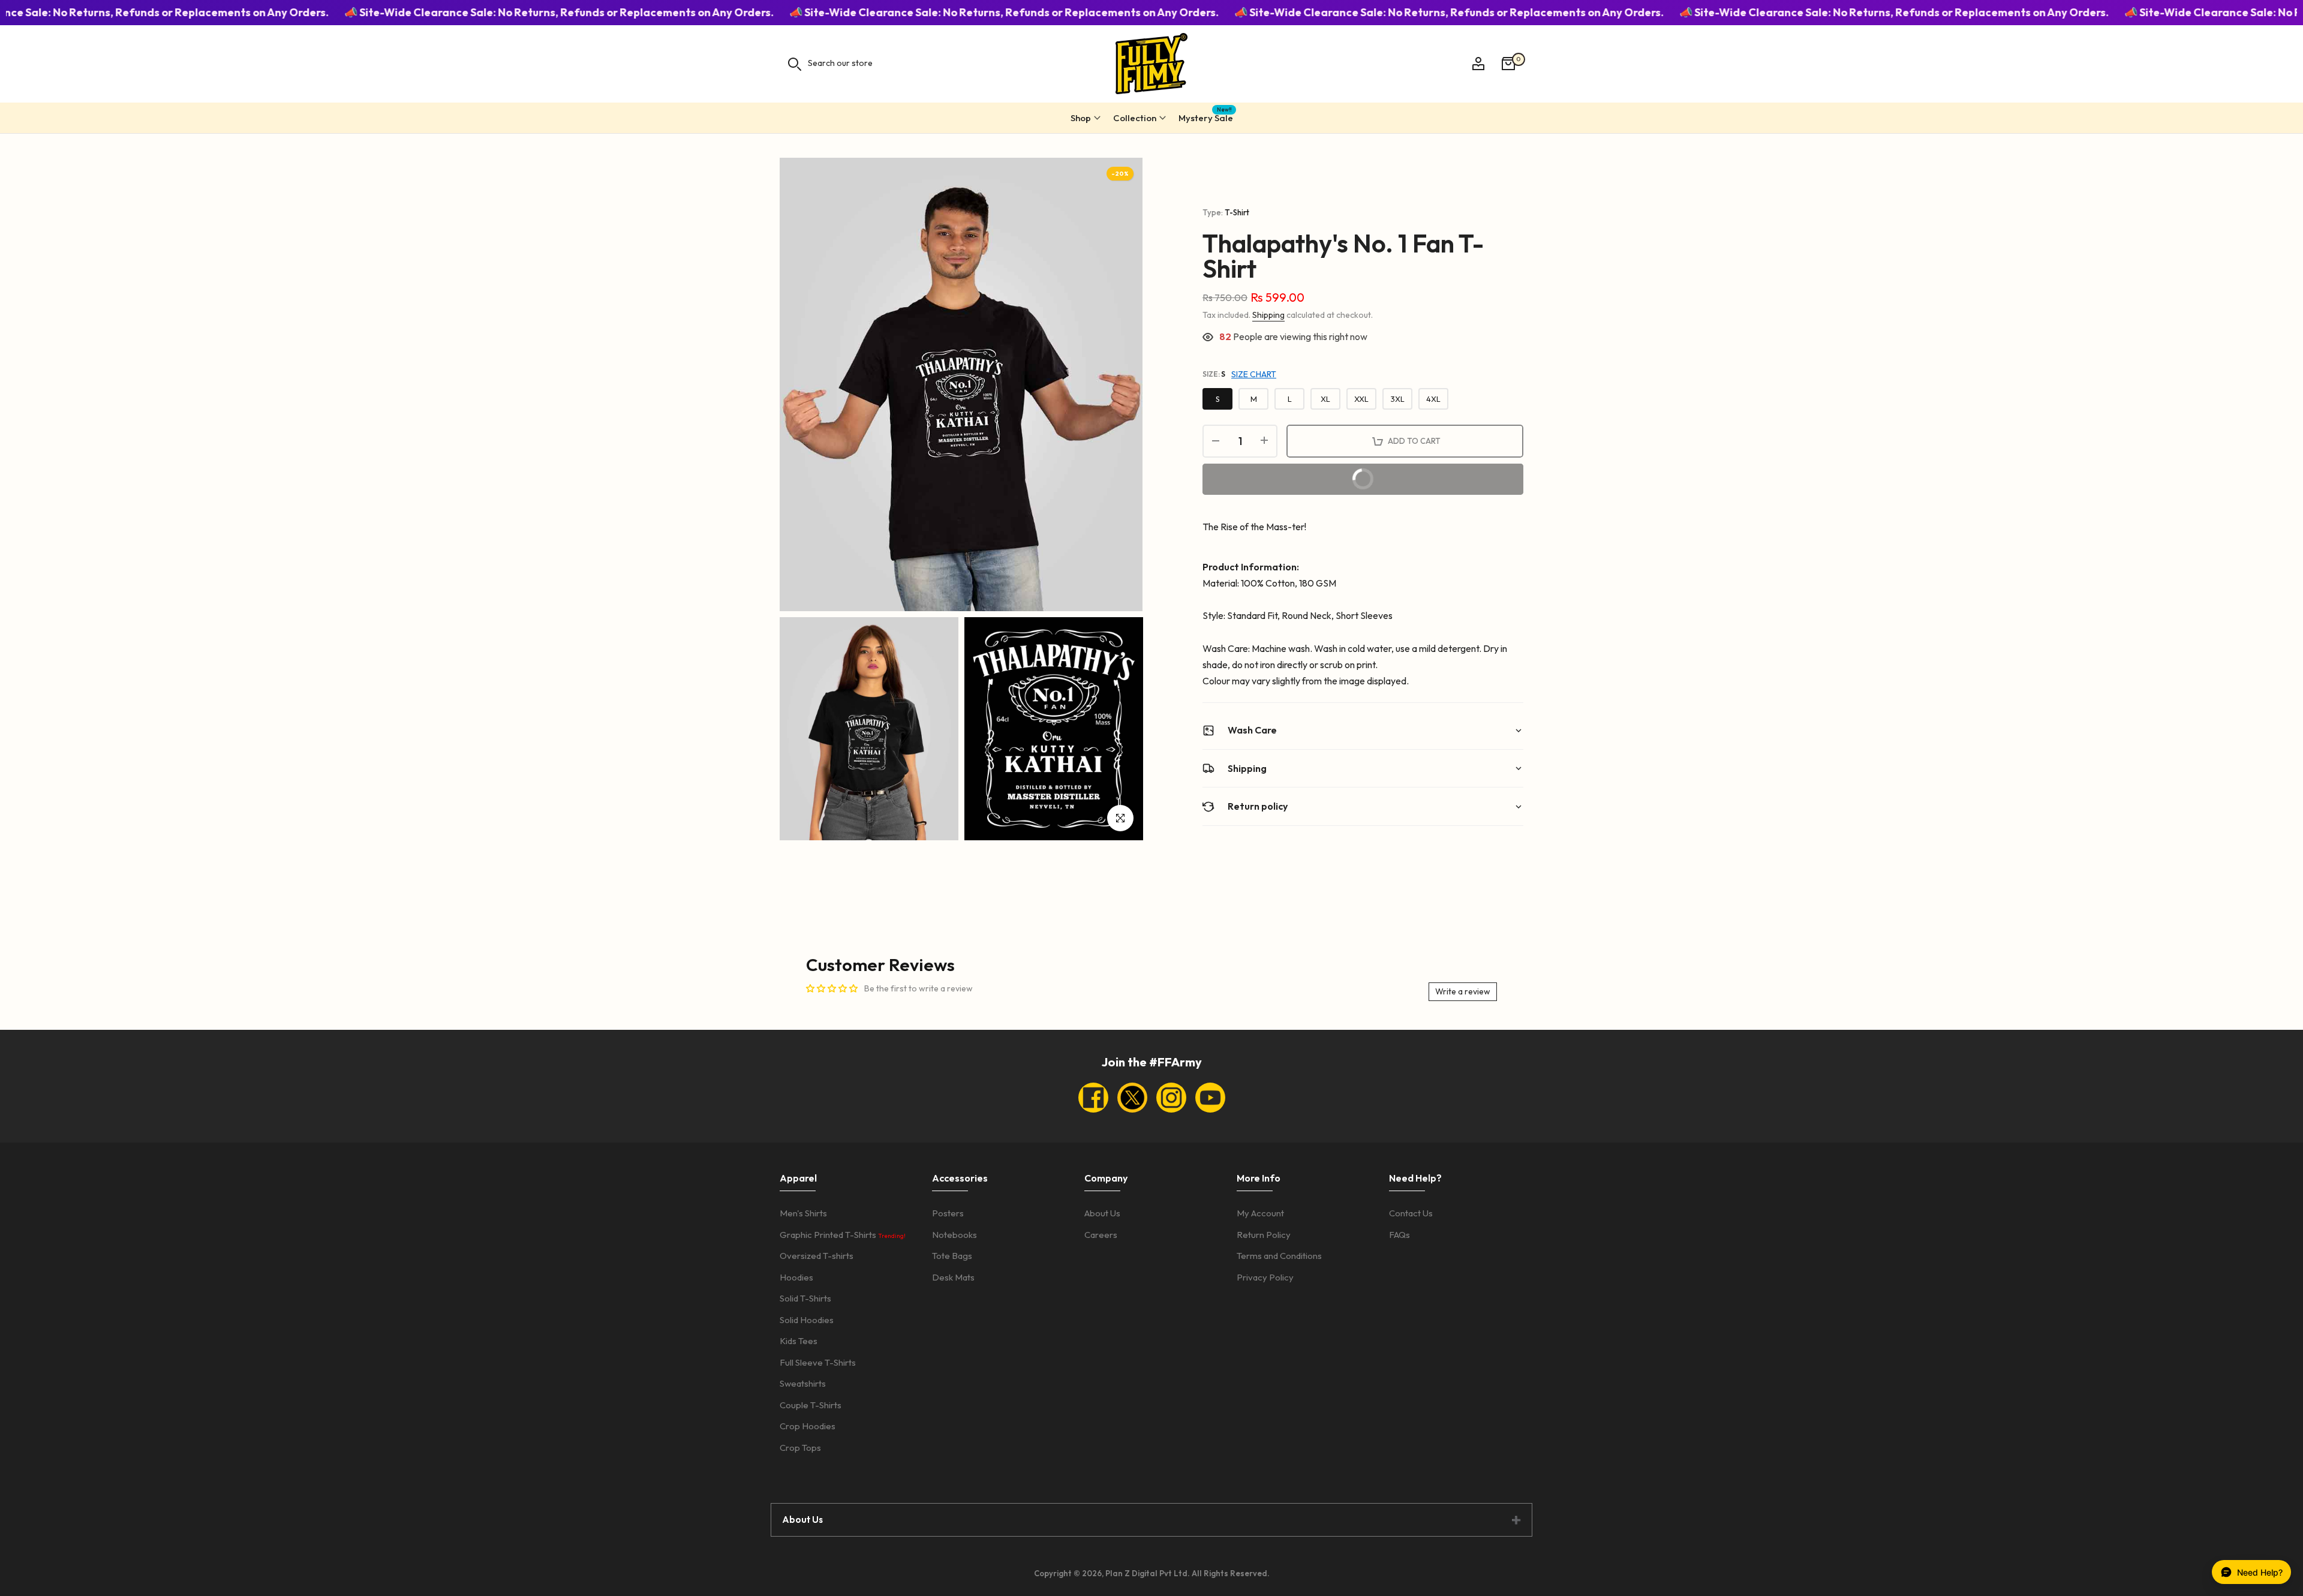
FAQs (1399, 1235)
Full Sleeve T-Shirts (818, 1362)
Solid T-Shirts (805, 1298)
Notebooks (954, 1235)
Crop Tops (800, 1448)
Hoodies (796, 1277)
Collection (1135, 118)
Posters (948, 1213)
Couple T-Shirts (811, 1405)
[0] (1508, 64)
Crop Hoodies (808, 1426)
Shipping (1268, 315)
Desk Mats (953, 1277)
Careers (1101, 1235)
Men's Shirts (803, 1213)
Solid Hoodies (807, 1320)
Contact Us (1411, 1213)
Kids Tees (799, 1341)
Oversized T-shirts (817, 1256)
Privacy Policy (1265, 1277)
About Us (1102, 1213)
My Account (1260, 1213)
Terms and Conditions (1279, 1256)
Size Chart (1254, 374)
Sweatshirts (803, 1383)
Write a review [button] (1463, 991)
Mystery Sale (1206, 116)
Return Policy (1264, 1235)
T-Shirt (1237, 212)
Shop (1081, 118)
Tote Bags (952, 1256)
